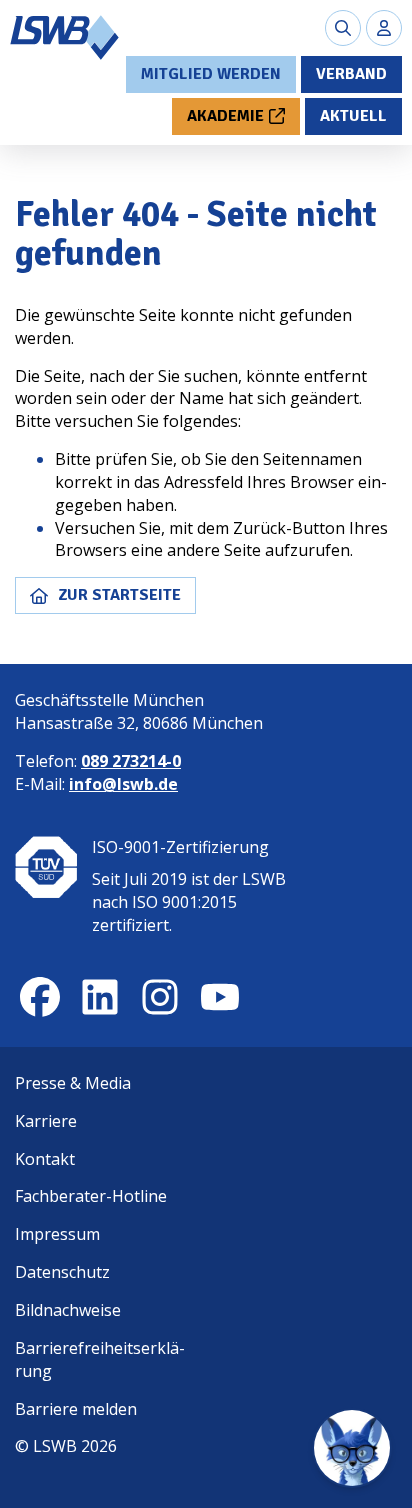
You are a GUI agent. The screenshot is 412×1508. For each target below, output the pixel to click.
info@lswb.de (123, 784)
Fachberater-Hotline (91, 1196)
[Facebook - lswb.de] (40, 997)
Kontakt (45, 1159)
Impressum (57, 1234)
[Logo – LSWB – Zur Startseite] (65, 37)
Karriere (46, 1121)
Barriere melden (76, 1409)
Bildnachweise (68, 1310)
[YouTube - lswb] (220, 997)
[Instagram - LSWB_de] (160, 997)
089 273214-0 (131, 761)
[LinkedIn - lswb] (100, 997)
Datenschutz (62, 1272)
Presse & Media (73, 1083)
